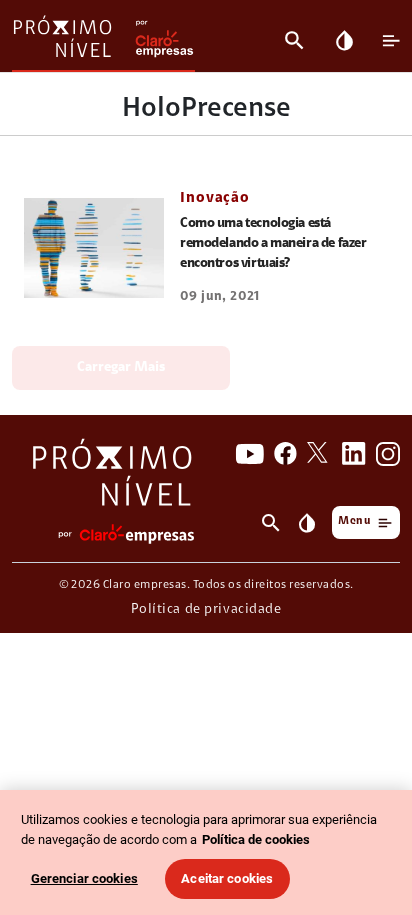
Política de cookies (256, 839)
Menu (354, 521)
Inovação (215, 198)
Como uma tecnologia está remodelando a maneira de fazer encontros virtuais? (273, 244)
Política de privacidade (206, 610)
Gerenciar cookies (84, 878)
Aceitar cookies (227, 878)
